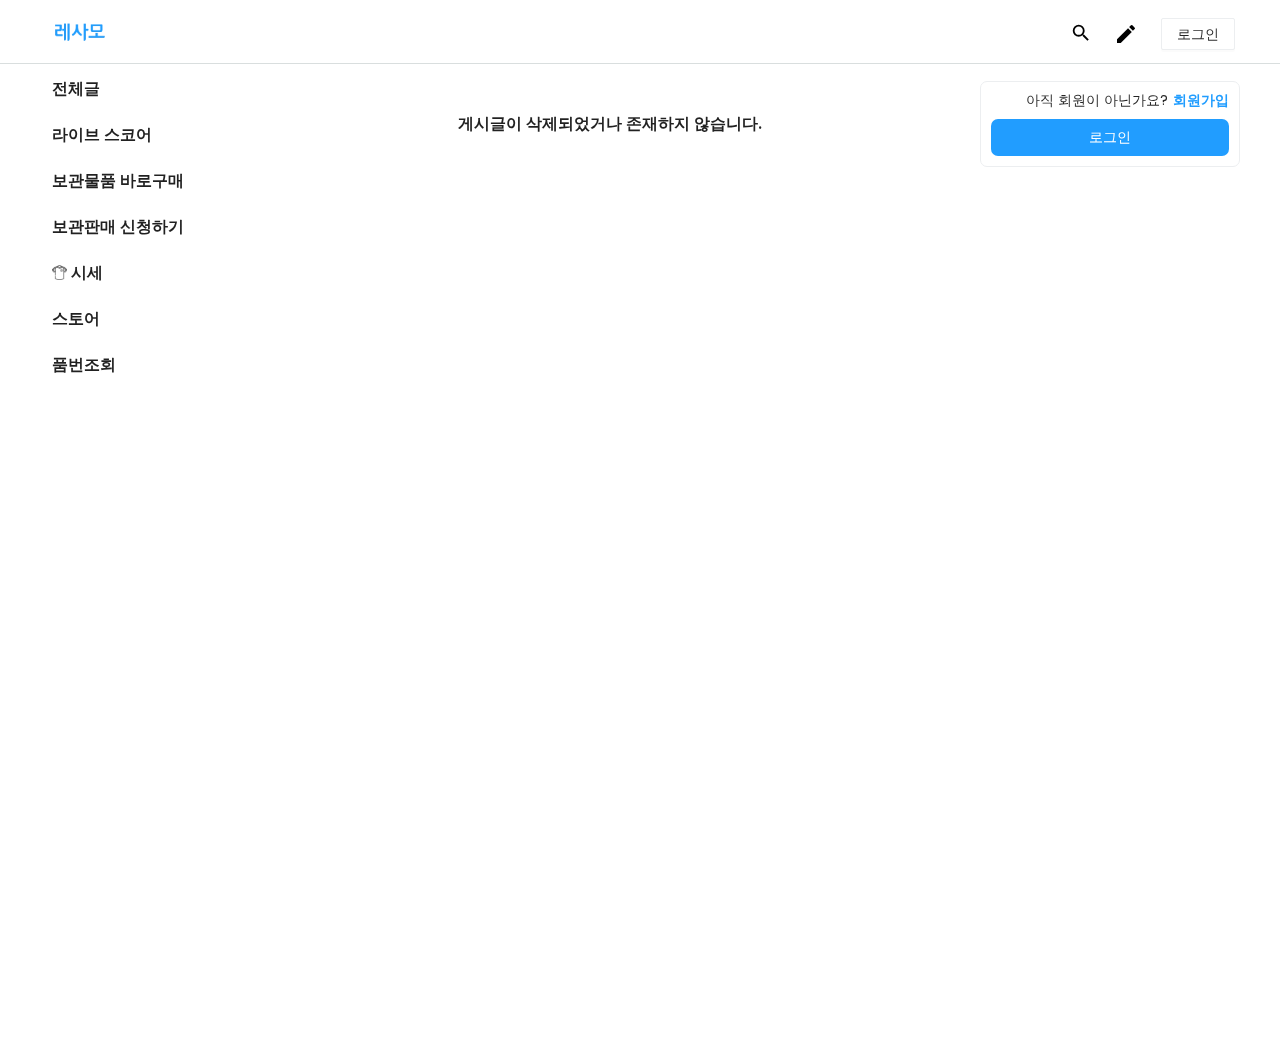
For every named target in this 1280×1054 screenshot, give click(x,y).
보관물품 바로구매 (118, 180)
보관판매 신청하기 (118, 226)
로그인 (1110, 137)
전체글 (76, 88)
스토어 (76, 318)
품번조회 (84, 364)
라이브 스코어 (102, 134)
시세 (87, 272)
